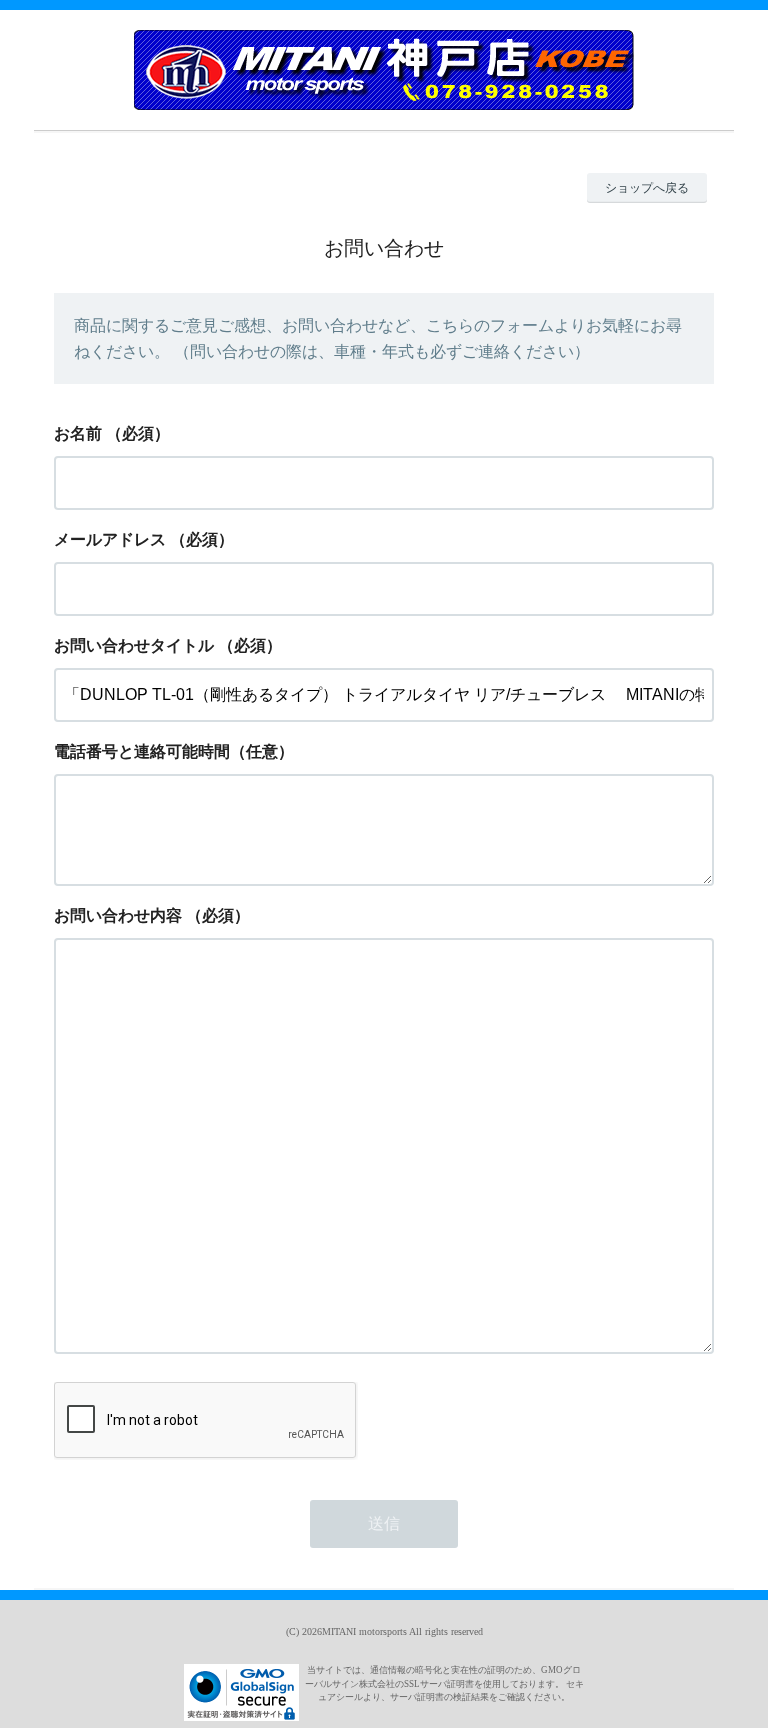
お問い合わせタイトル (134, 645)
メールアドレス (110, 539)
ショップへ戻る (647, 188)
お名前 (78, 433)
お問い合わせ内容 (118, 915)
